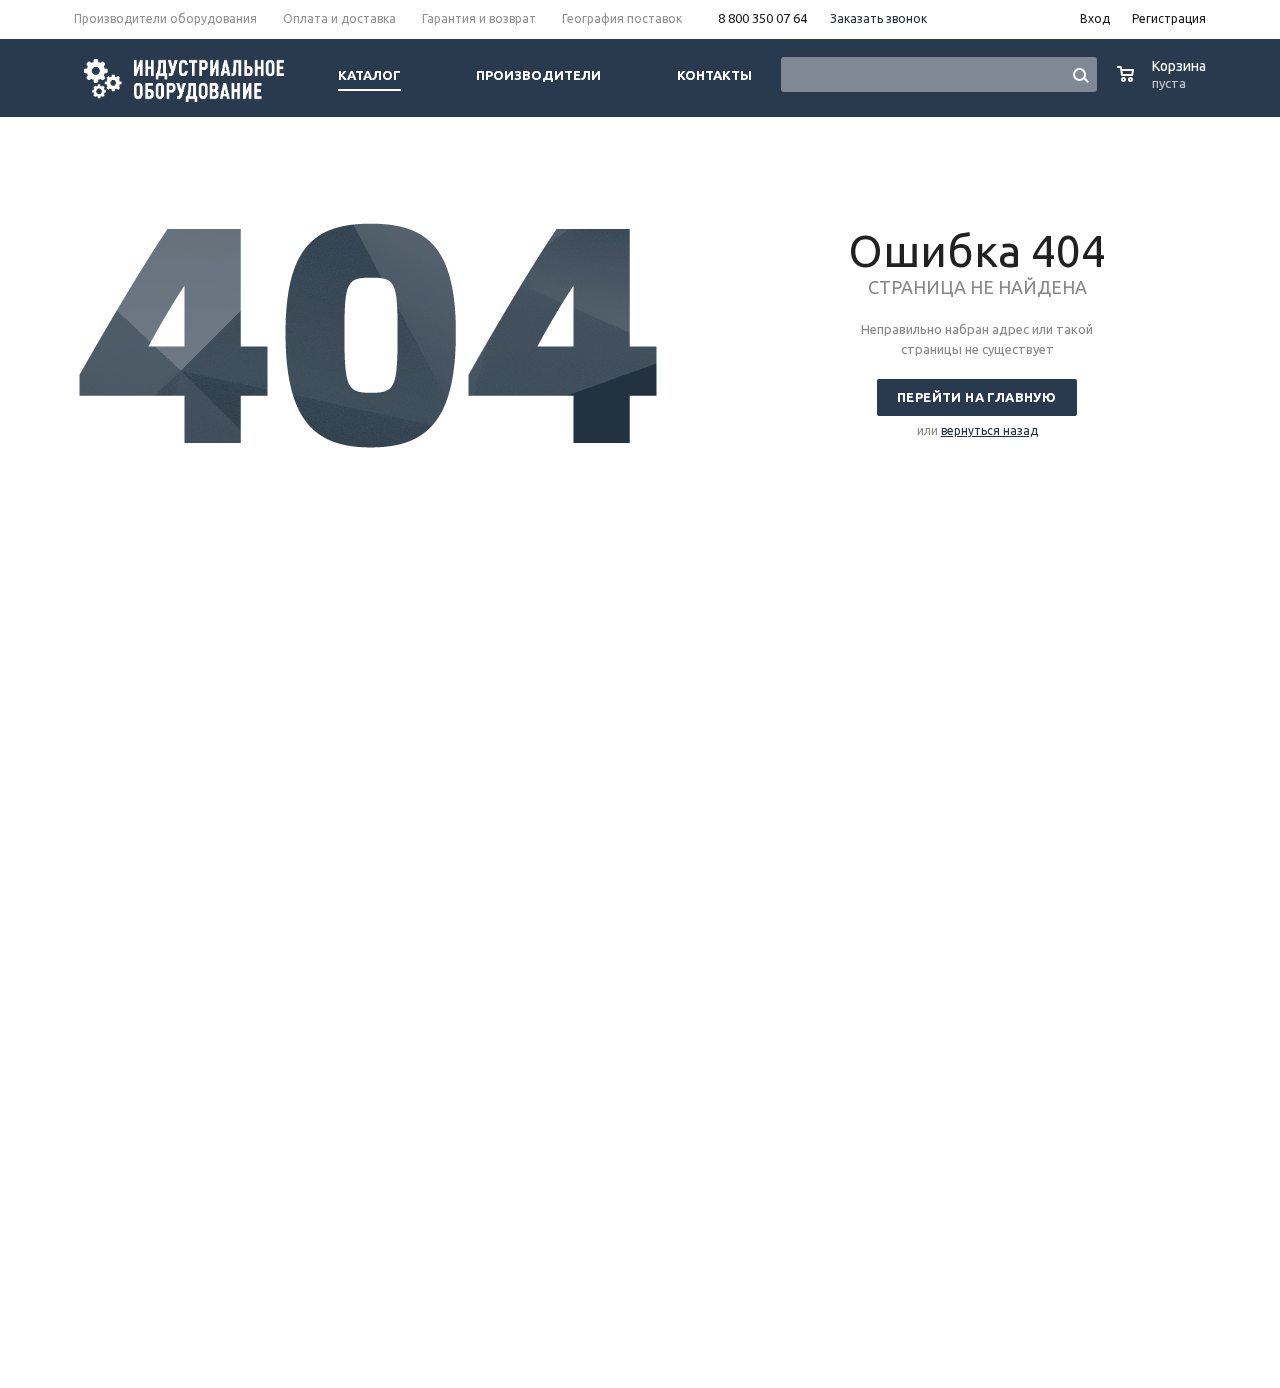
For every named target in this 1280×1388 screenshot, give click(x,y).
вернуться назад (989, 430)
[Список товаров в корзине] (1164, 84)
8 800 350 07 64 (762, 18)
